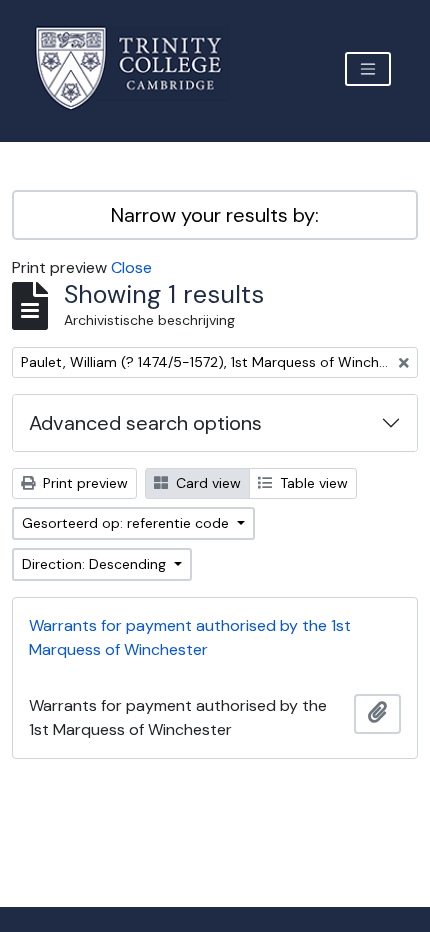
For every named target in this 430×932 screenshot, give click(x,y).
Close (131, 267)
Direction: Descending (96, 564)
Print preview (83, 483)
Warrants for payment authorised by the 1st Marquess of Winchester (190, 637)
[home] (140, 68)
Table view (312, 483)
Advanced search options (145, 423)
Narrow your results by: (215, 215)
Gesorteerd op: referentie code (127, 523)
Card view (206, 483)
